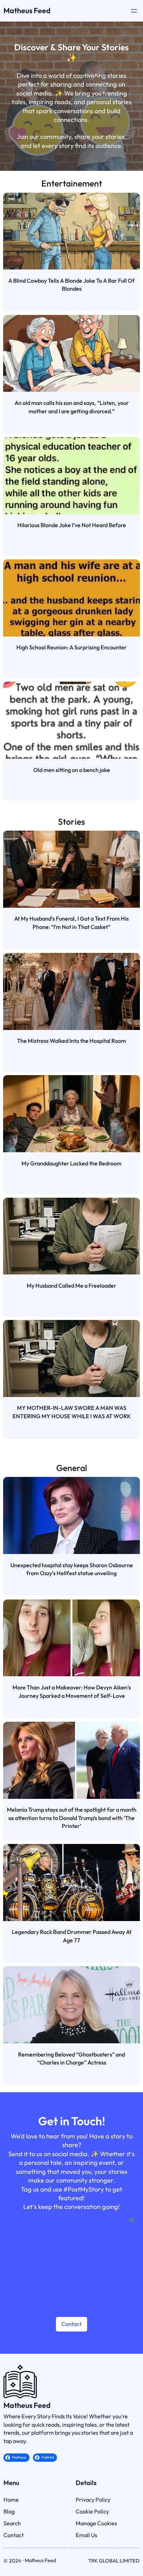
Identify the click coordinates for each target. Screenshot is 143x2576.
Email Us (86, 2535)
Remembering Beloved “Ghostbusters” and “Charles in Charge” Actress (71, 2059)
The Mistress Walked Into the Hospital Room (71, 1041)
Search (12, 2523)
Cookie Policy (92, 2511)
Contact (71, 2324)
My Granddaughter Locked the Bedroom (71, 1163)
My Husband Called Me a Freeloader (71, 1286)
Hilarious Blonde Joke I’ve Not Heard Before (72, 525)
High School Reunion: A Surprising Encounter (71, 647)
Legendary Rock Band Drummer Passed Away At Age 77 (72, 1936)
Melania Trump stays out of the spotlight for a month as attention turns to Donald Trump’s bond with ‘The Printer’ (71, 1818)
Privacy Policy (93, 2500)
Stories (71, 821)
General (72, 1468)
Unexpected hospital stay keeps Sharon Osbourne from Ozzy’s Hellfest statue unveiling (72, 1569)
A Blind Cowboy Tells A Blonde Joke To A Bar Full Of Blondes (71, 285)
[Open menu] (134, 11)
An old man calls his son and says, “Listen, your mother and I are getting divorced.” (72, 407)
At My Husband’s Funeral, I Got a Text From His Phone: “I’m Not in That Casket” (71, 923)
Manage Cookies (96, 2523)
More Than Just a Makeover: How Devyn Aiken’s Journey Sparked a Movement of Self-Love (72, 1692)
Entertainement (72, 183)
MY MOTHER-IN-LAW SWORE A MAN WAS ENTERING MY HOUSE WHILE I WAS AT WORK (72, 1412)
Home (11, 2500)
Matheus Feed (27, 11)
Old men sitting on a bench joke (72, 770)
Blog (9, 2511)
